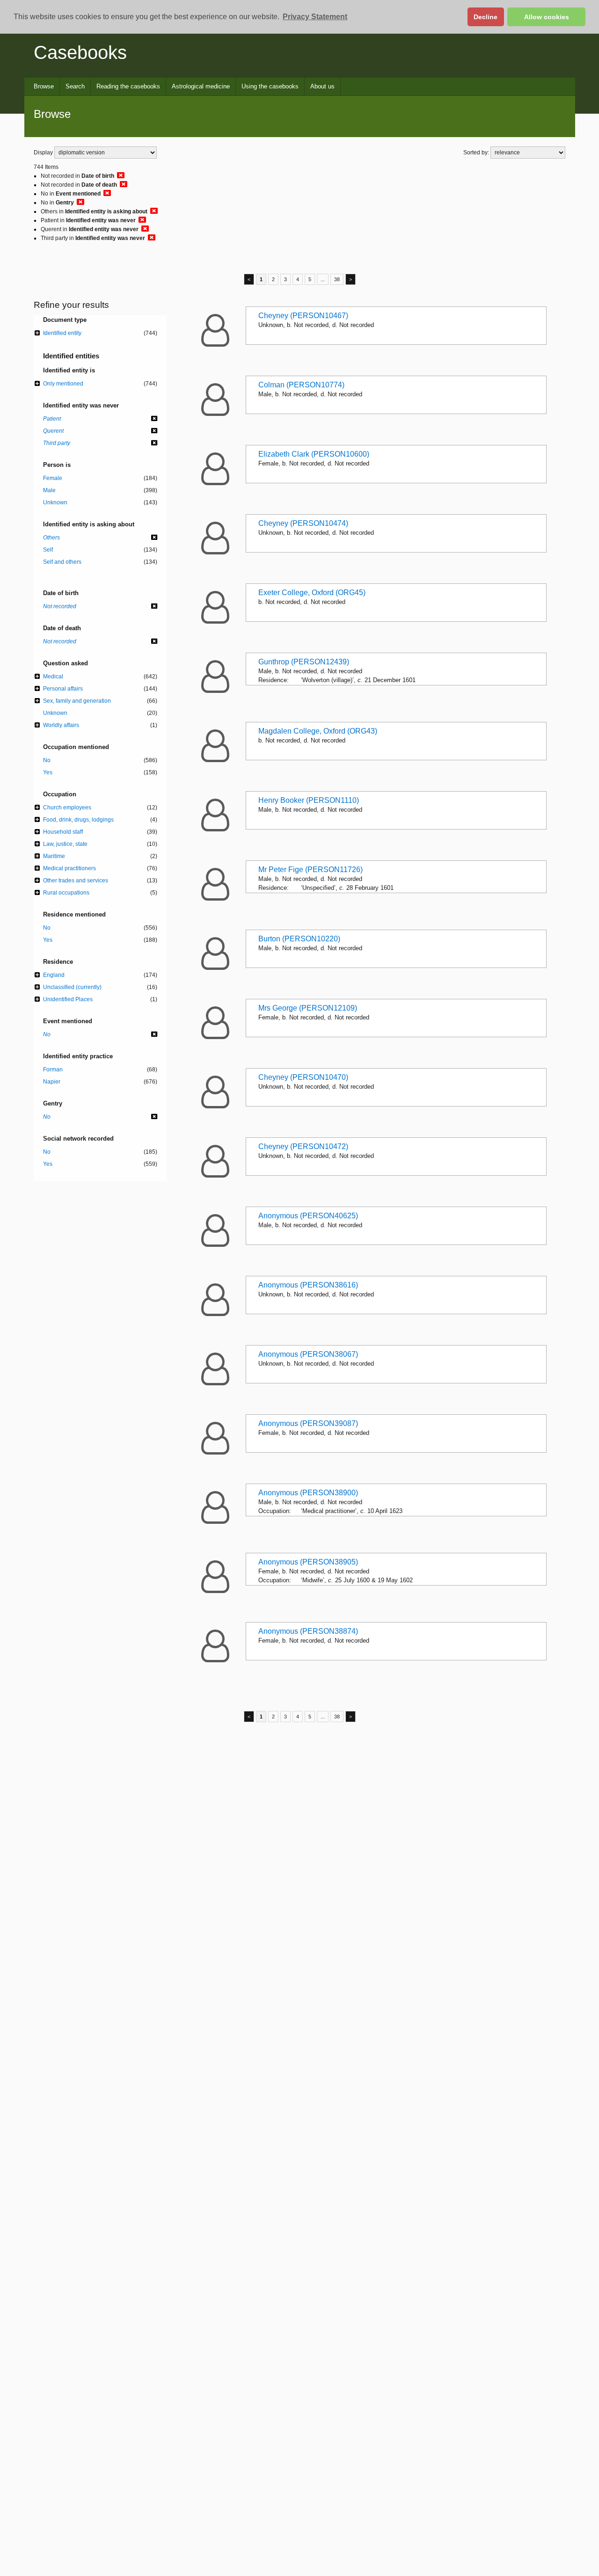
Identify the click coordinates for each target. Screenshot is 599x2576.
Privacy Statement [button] (315, 17)
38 (337, 279)
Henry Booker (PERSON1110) (309, 800)
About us (322, 86)
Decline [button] (486, 17)
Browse (44, 86)
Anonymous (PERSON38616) (308, 1285)
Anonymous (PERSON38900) (308, 1493)
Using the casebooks (270, 86)
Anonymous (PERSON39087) (308, 1423)
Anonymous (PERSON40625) (308, 1216)
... (323, 279)
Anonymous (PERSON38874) (308, 1631)
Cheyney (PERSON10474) (303, 523)
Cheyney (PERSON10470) (303, 1077)
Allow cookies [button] (547, 17)
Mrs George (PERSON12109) (308, 1008)
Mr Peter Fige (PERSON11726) (310, 870)
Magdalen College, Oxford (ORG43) (318, 731)
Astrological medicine (201, 86)
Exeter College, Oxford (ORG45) (312, 593)
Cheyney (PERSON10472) (303, 1146)
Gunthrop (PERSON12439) (304, 662)
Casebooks (80, 52)
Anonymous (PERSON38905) (308, 1562)
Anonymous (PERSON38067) (308, 1354)
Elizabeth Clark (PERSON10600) (314, 454)
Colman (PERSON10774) (301, 385)
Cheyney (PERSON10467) (303, 316)
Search (75, 86)
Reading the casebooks (128, 86)
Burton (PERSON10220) (299, 939)
